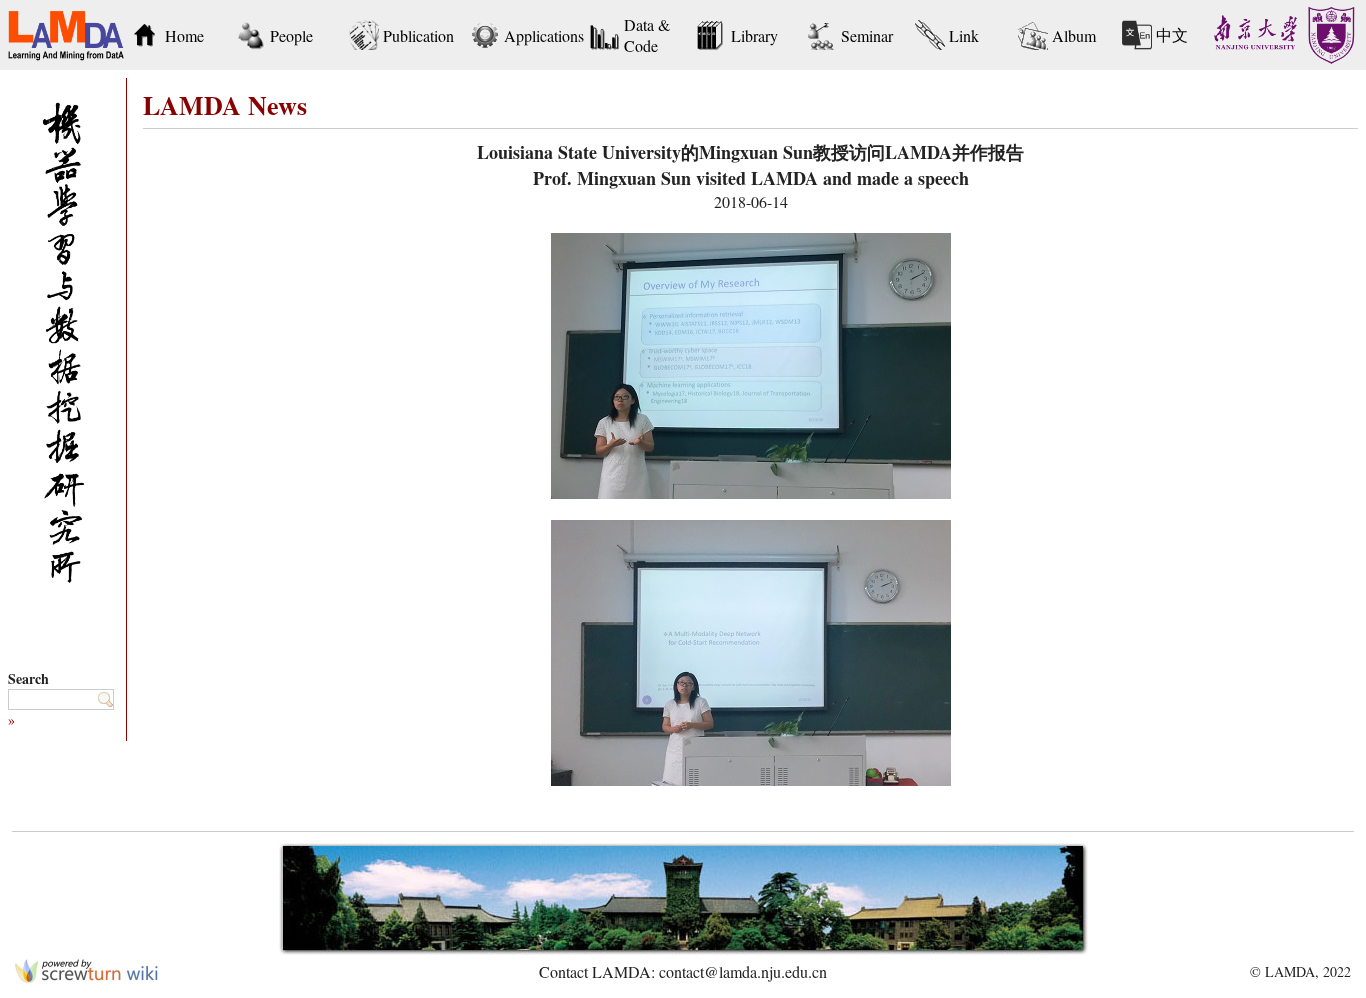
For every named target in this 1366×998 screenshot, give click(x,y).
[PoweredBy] (86, 976)
